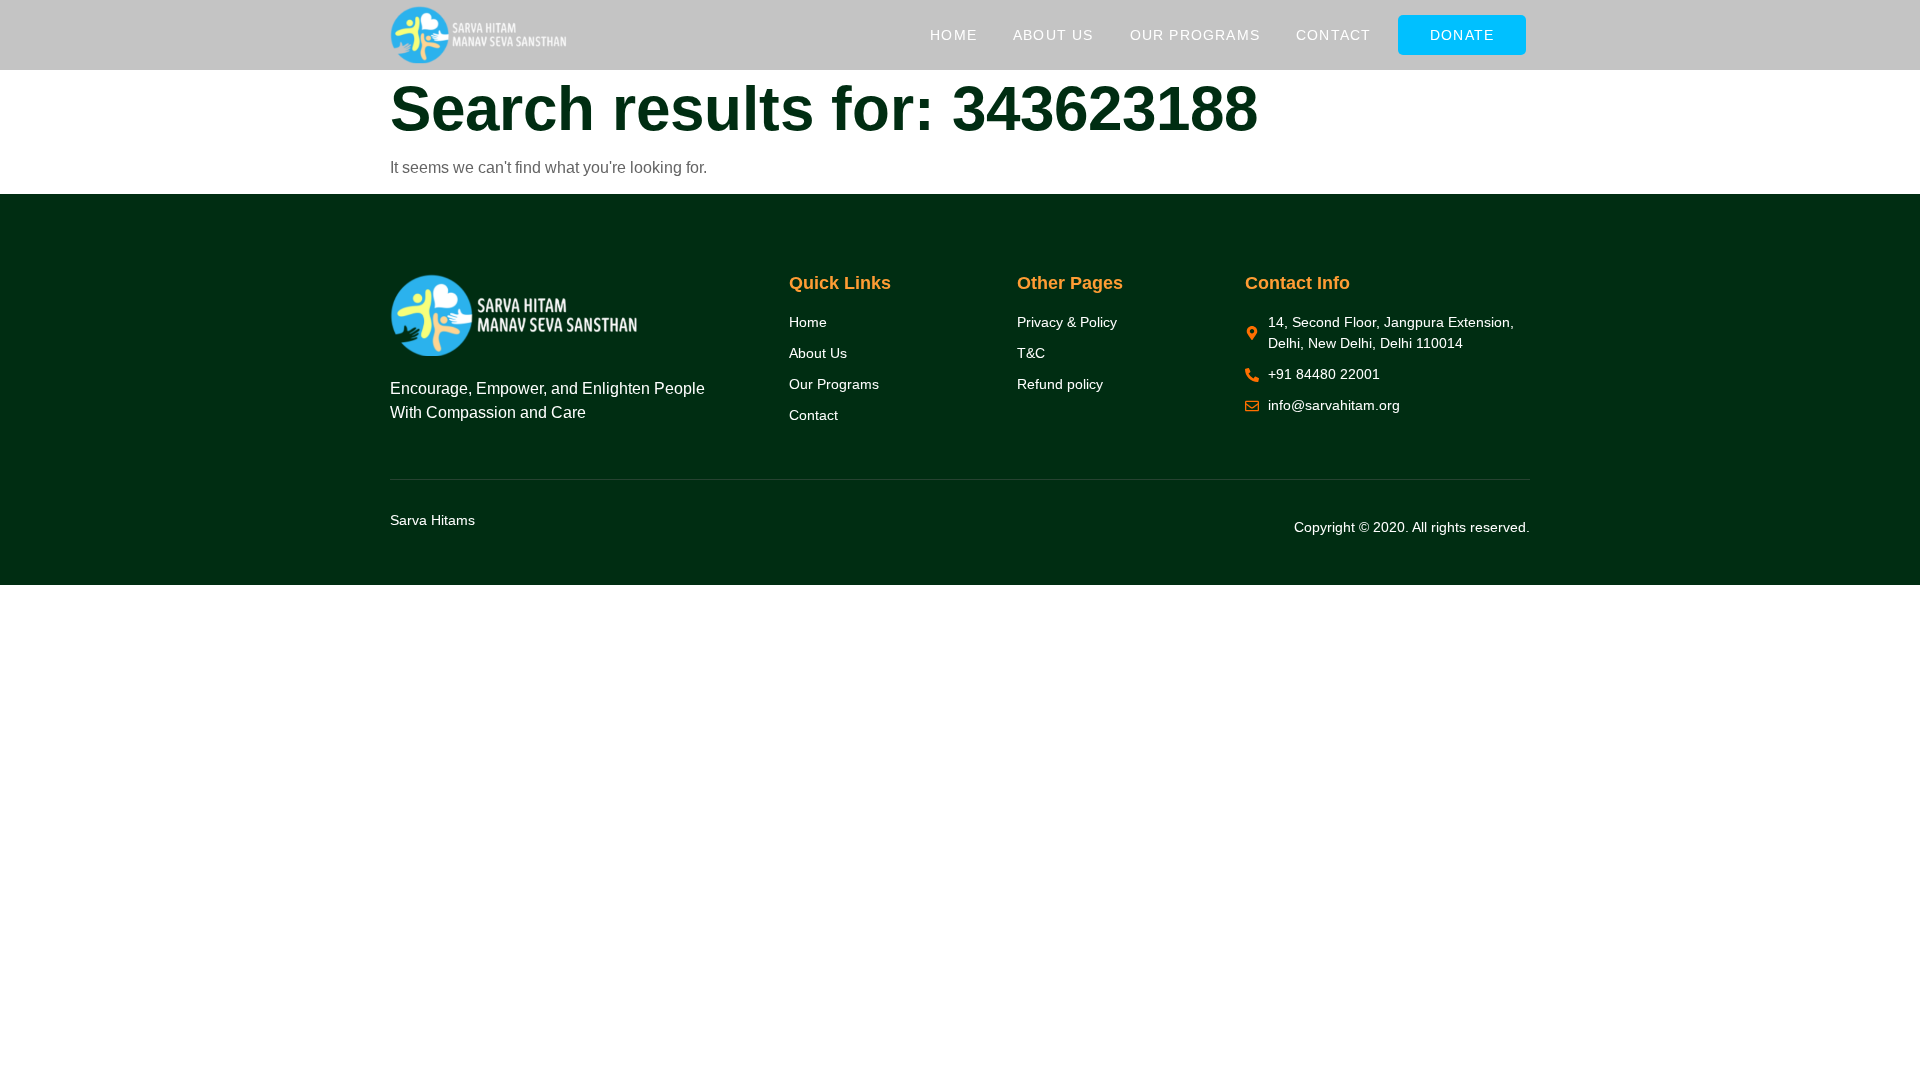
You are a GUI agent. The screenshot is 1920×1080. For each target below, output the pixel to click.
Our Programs (1195, 35)
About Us (1053, 35)
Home (953, 35)
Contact (1333, 35)
